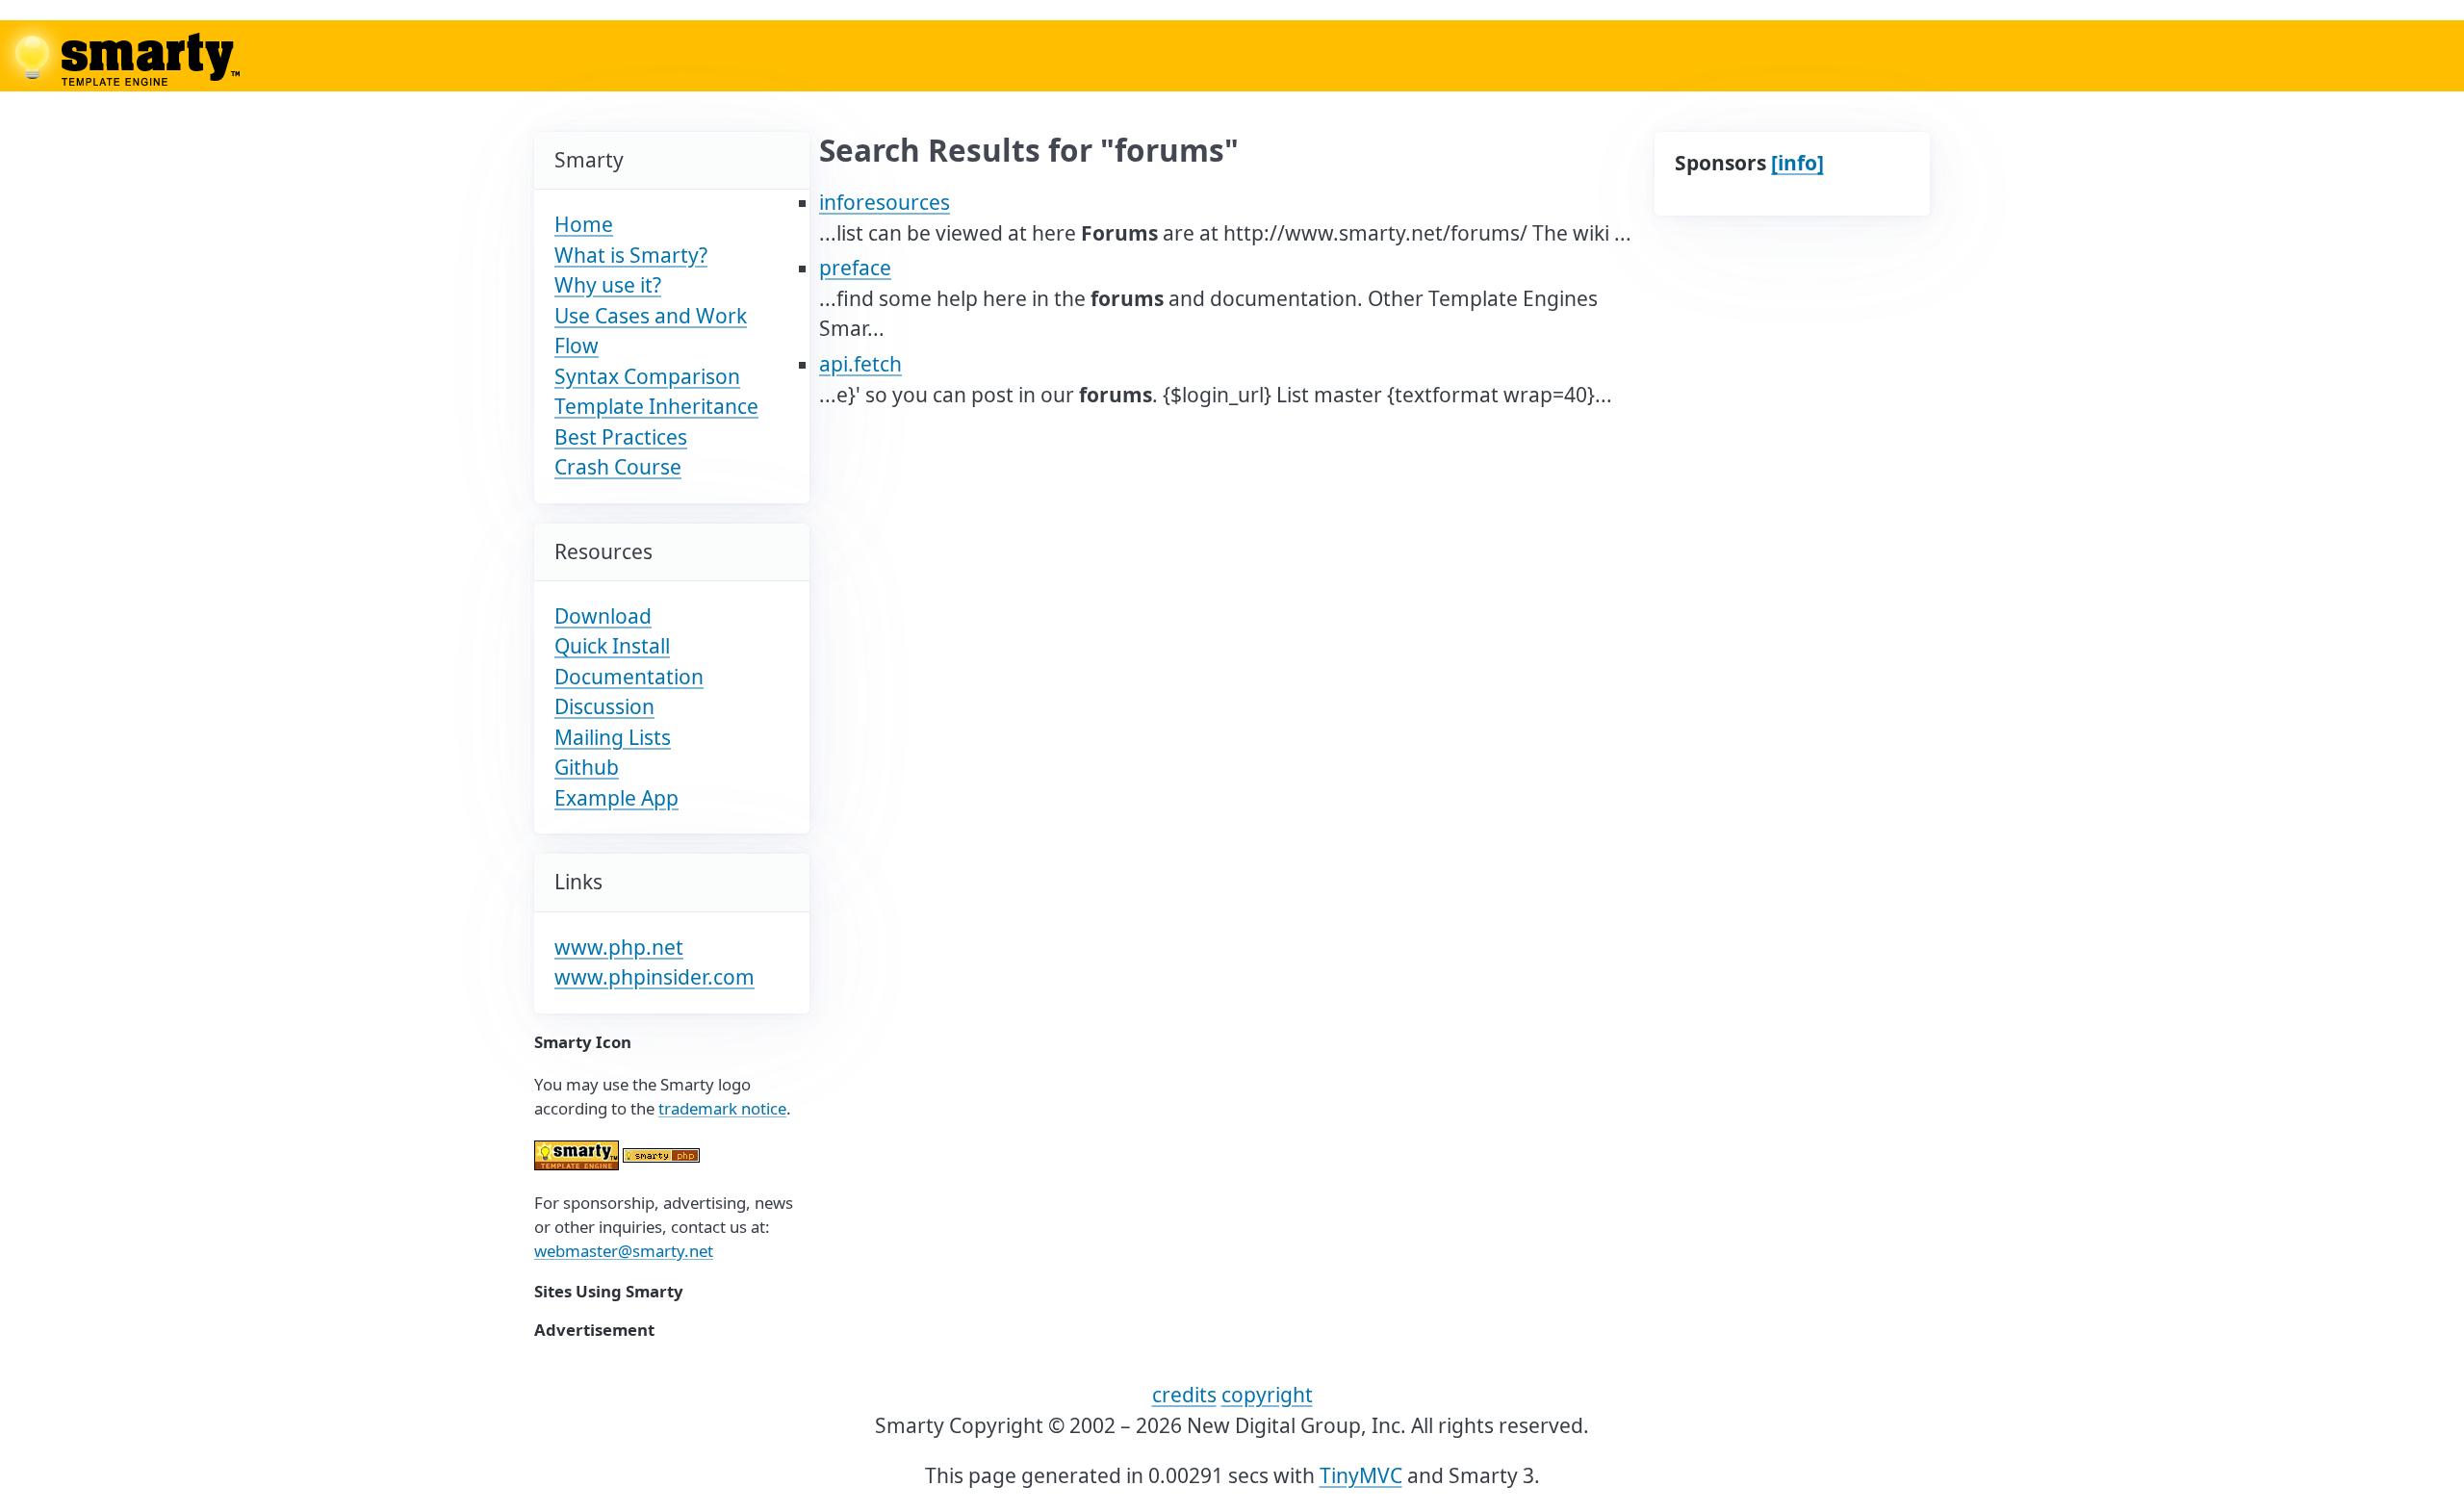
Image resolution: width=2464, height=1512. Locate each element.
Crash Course (618, 467)
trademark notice (722, 1108)
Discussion (604, 706)
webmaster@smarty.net (624, 1251)
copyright (1267, 1395)
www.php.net (619, 947)
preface (855, 268)
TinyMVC (1361, 1475)
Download (603, 616)
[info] (1797, 163)
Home (584, 224)
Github (587, 767)
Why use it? (608, 285)
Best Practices (621, 437)
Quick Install (612, 646)
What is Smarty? (631, 255)
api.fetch (860, 364)
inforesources (885, 202)
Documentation (629, 677)
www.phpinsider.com (654, 977)
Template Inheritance (656, 406)
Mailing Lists (613, 737)
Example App (616, 798)
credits (1184, 1395)
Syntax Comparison (647, 376)
